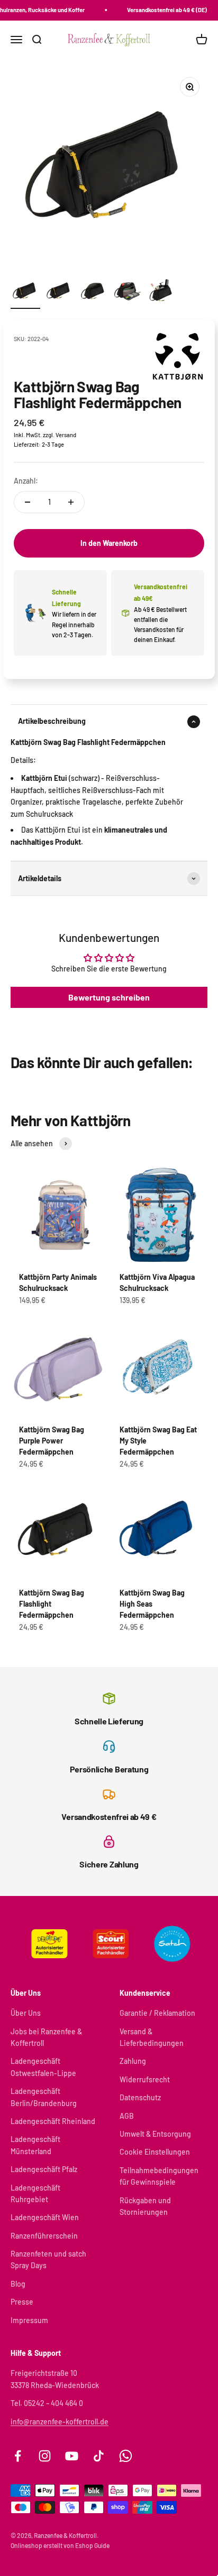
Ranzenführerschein (44, 2236)
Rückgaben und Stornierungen (145, 2206)
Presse (22, 2302)
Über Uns (26, 2013)
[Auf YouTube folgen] (72, 2456)
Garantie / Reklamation (157, 2013)
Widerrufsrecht (145, 2079)
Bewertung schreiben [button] (109, 997)
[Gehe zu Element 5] (161, 292)
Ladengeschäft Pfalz (44, 2169)
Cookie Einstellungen (155, 2152)
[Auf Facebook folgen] (18, 2456)
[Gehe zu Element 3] (93, 292)
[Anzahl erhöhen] (71, 502)
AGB (127, 2116)
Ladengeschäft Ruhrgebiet (35, 2193)
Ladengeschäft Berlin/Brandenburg (44, 2097)
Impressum (29, 2320)
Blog (18, 2284)
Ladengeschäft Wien (45, 2217)
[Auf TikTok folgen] (99, 2456)
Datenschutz (140, 2097)
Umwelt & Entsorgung (155, 2134)
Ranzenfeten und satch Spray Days (48, 2259)
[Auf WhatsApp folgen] (126, 2456)
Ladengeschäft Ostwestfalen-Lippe (43, 2067)
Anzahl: (26, 481)
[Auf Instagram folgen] (45, 2456)
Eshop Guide (92, 2545)
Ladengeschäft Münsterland (35, 2145)
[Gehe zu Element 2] (59, 292)
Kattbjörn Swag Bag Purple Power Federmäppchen (52, 1441)
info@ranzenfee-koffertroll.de (60, 2422)
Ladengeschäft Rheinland (53, 2121)
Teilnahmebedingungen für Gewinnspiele (159, 2176)
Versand (66, 435)
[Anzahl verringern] (28, 502)
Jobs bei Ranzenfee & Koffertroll (46, 2037)
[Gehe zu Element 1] (25, 292)
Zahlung (133, 2061)
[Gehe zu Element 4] (127, 292)
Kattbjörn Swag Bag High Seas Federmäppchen (152, 1604)
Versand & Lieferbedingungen (152, 2037)
